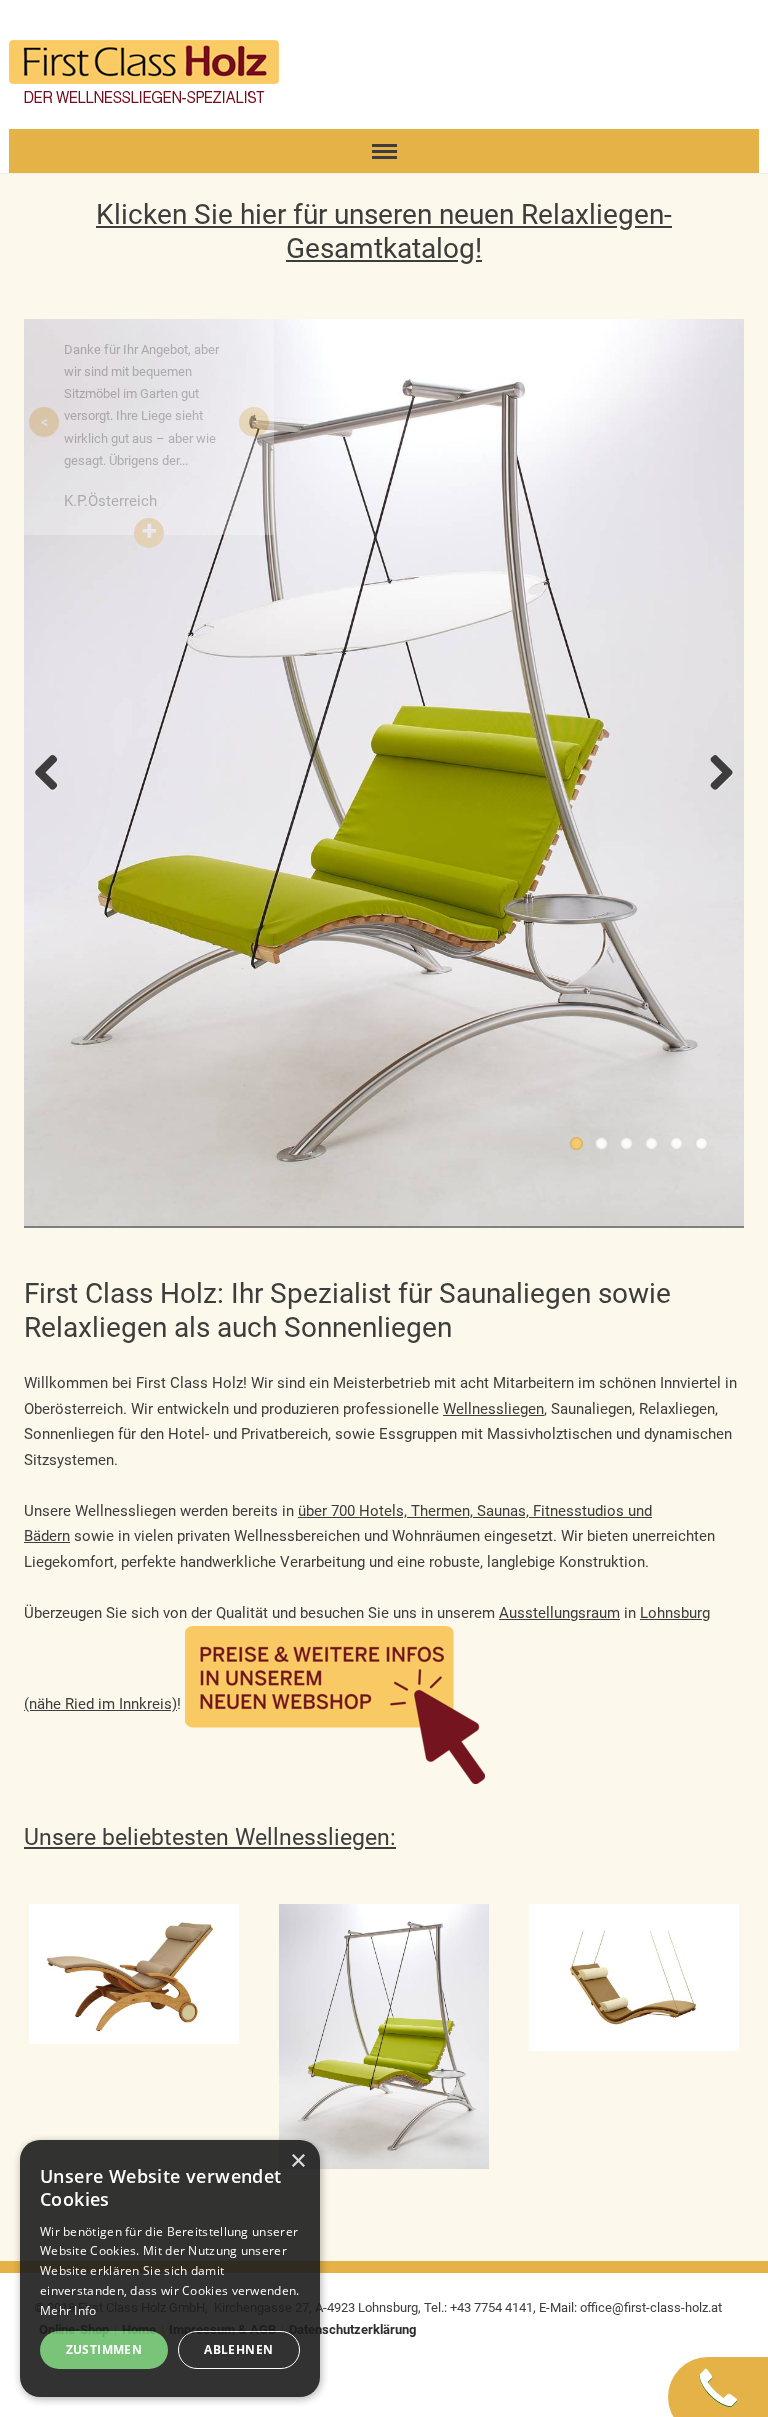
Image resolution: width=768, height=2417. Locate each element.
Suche (668, 54)
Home (604, 54)
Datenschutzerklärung (352, 2329)
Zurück (54, 774)
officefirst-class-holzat (651, 2307)
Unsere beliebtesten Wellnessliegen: (210, 1837)
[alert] (170, 2268)
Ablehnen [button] (238, 2349)
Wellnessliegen (493, 1409)
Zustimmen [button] (104, 2349)
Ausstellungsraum (559, 1613)
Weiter (714, 774)
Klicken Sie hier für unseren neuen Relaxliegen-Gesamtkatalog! (384, 231)
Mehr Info (68, 2310)
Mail (636, 54)
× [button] (297, 2161)
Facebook (700, 54)
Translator (732, 54)
